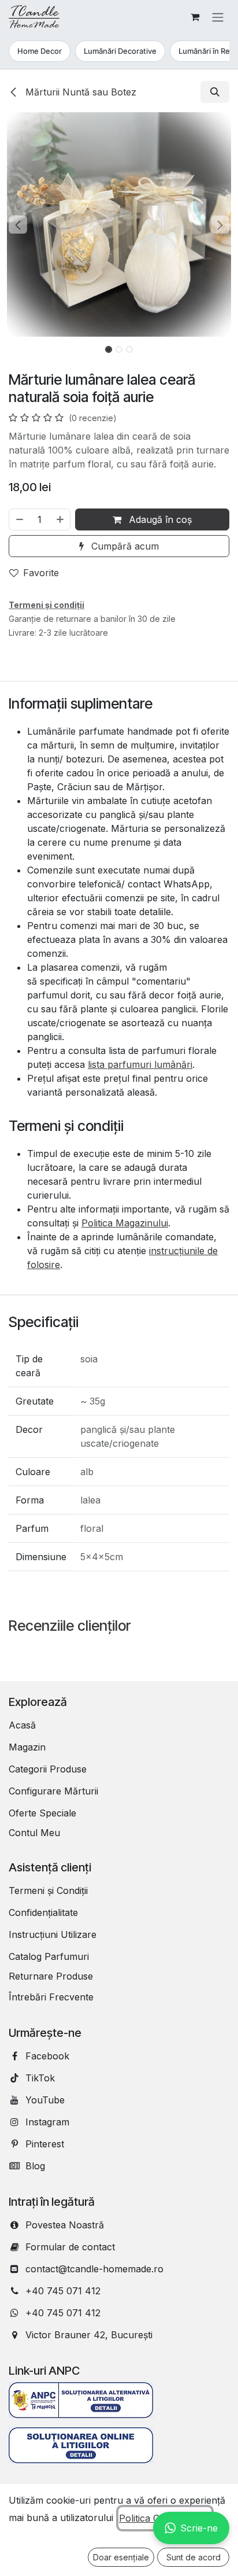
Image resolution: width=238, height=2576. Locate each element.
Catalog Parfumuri (49, 1956)
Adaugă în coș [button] (159, 519)
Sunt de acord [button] (194, 2557)
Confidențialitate (43, 1912)
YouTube (45, 2100)
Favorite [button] (41, 573)
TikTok (40, 2078)
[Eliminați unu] (19, 519)
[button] (215, 92)
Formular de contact (70, 2247)
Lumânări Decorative (120, 51)
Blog (35, 2166)
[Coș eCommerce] (195, 17)
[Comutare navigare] (218, 17)
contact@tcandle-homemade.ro (94, 2269)
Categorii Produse (48, 1769)
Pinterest (45, 2144)
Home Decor (40, 51)
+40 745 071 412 (63, 2291)
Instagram (47, 2122)
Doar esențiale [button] (121, 2557)
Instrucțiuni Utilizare (53, 1934)
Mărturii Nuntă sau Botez (79, 92)
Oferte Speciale (42, 1813)
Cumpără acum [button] (124, 546)
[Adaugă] (61, 519)
